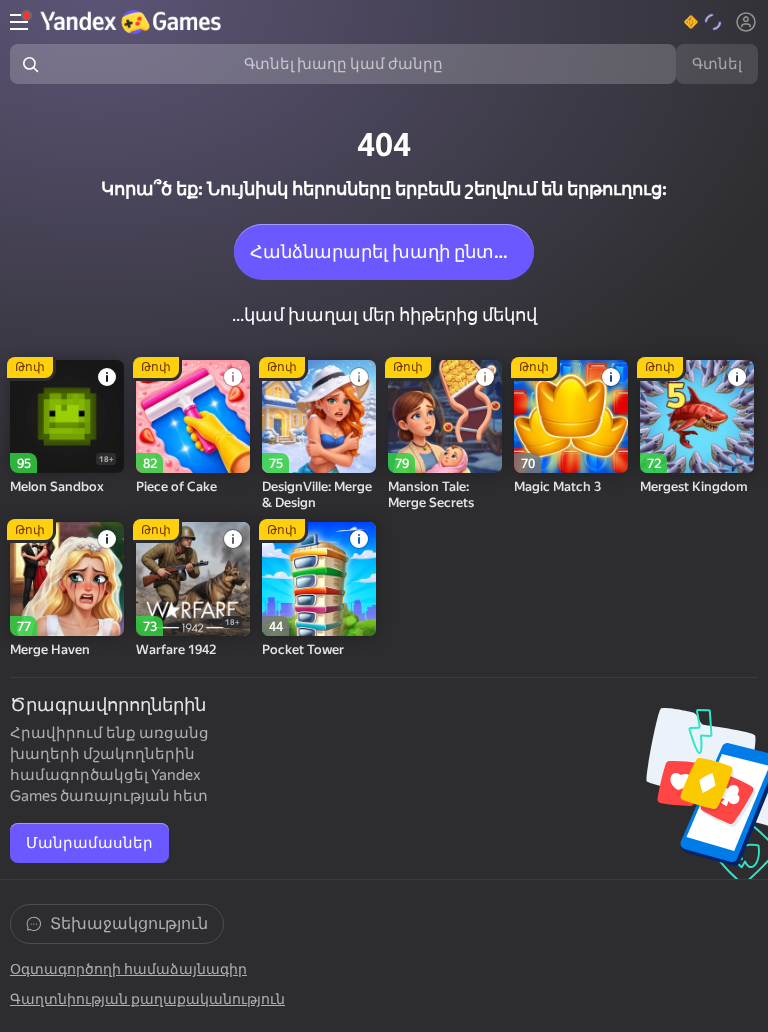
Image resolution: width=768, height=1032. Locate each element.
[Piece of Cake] (193, 417)
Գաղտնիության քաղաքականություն (147, 999)
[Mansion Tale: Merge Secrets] (445, 417)
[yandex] (133, 22)
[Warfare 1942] (193, 579)
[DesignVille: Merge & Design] (319, 417)
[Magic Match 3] (571, 417)
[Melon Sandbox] (67, 417)
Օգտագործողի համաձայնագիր (128, 969)
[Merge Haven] (67, 579)
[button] (703, 22)
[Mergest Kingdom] (697, 417)
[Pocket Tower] (319, 579)
